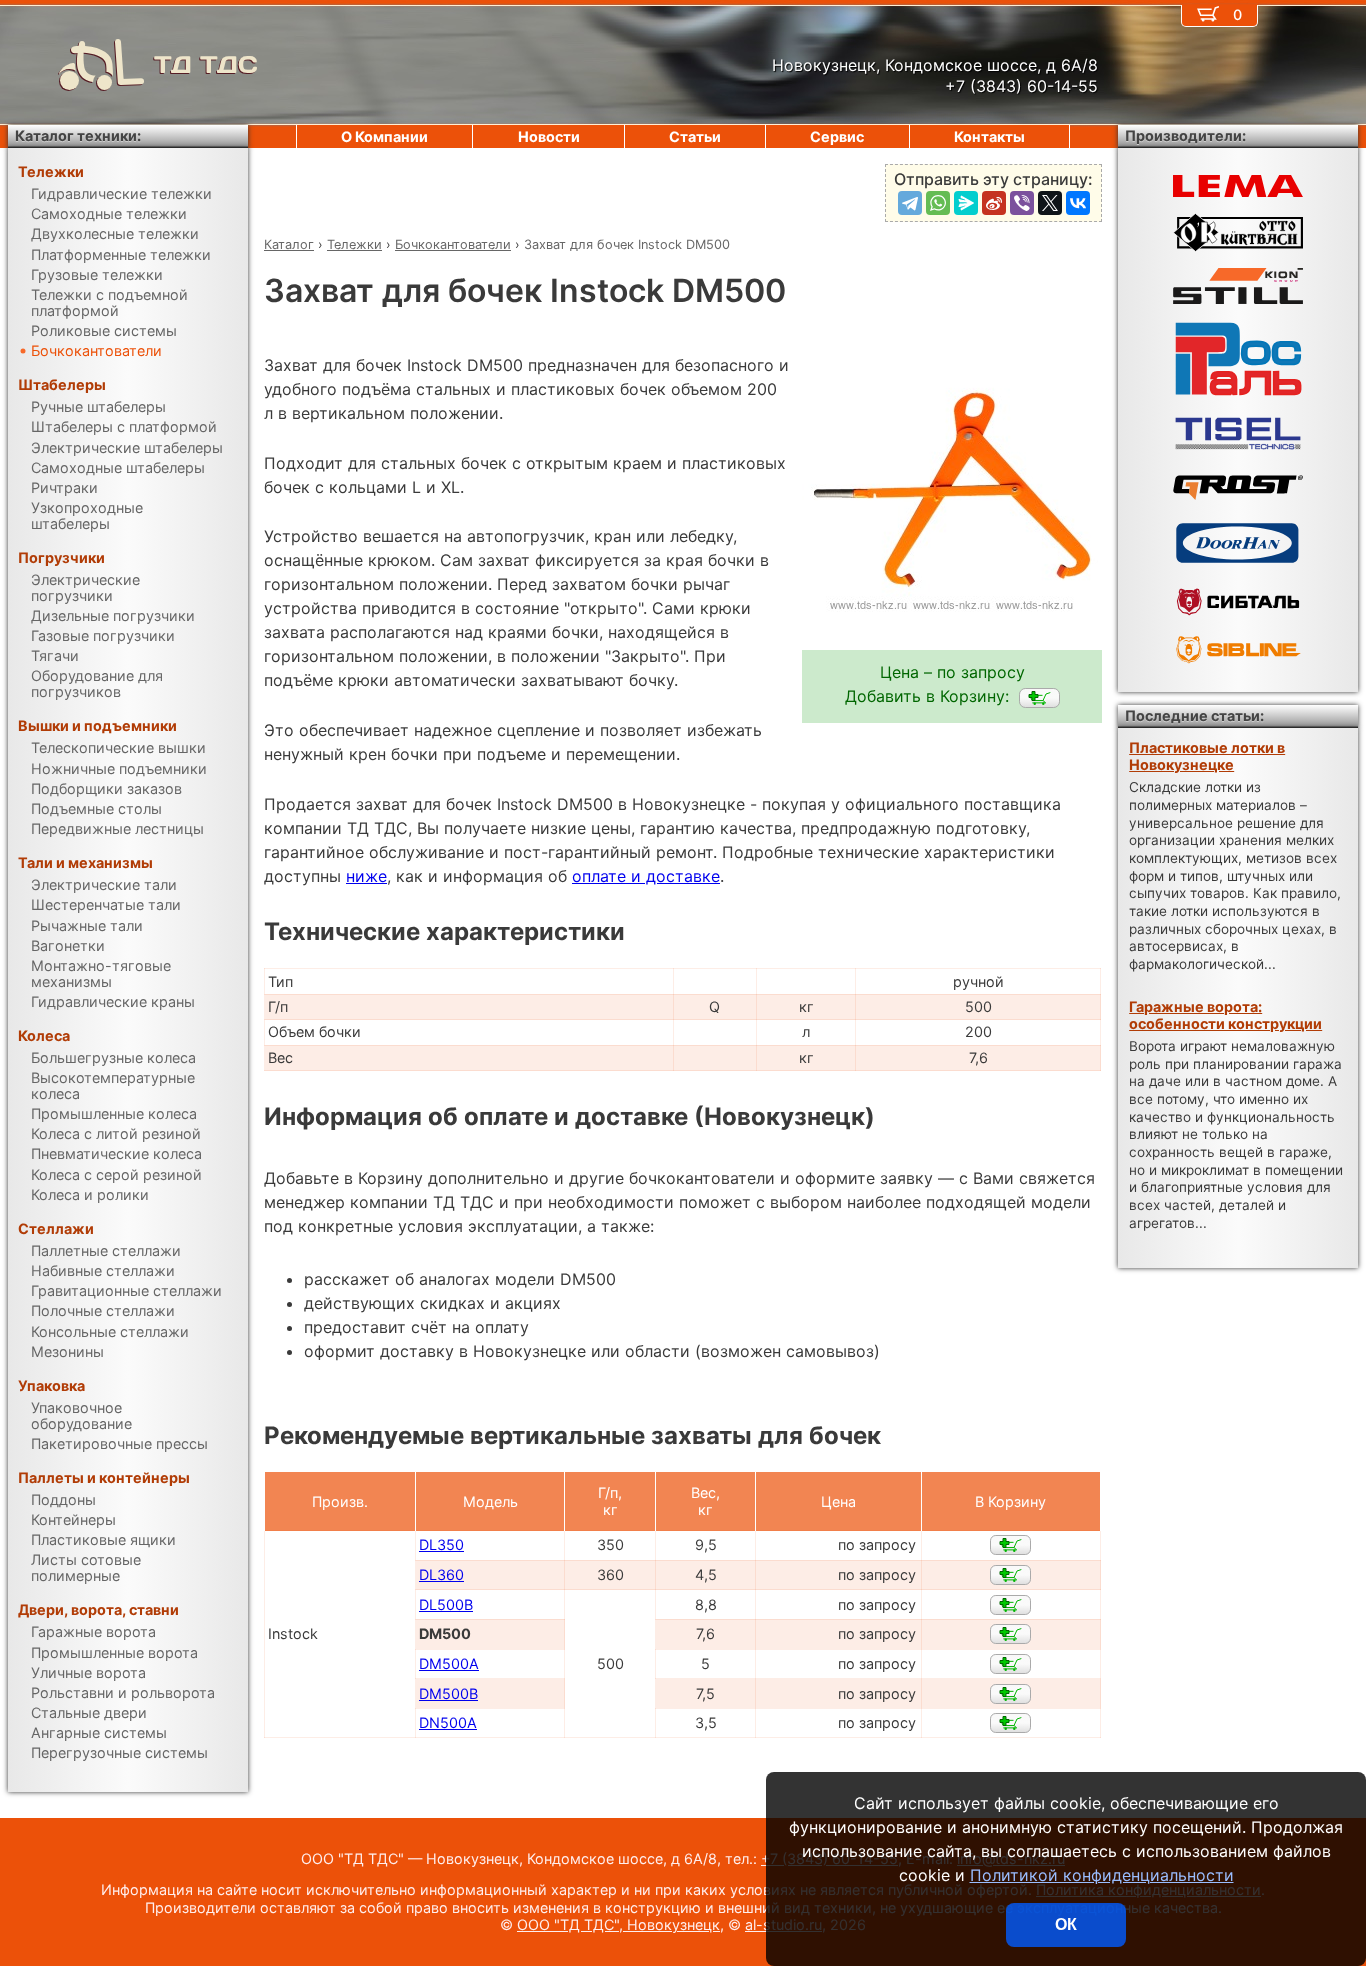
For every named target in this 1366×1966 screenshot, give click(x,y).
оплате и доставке (646, 876)
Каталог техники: (78, 135)
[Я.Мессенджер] (966, 203)
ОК (1066, 1924)
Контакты (989, 136)
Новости (549, 136)
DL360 (441, 1574)
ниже (366, 876)
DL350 (441, 1544)
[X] (1050, 203)
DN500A (448, 1722)
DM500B (448, 1693)
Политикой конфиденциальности (1102, 1875)
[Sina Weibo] (994, 203)
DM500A (449, 1663)
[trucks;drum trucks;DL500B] (1010, 1605)
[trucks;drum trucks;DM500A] (1010, 1664)
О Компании (384, 136)
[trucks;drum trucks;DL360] (1010, 1575)
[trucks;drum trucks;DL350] (1010, 1545)
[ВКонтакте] (1078, 203)
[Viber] (1022, 203)
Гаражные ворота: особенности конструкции (1225, 1015)
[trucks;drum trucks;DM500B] (1010, 1694)
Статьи (695, 136)
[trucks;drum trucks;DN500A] (1010, 1723)
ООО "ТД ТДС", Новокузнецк (618, 1924)
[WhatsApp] (938, 203)
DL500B (446, 1604)
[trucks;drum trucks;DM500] (1039, 698)
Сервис (837, 136)
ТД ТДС (206, 64)
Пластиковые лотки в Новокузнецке (1207, 756)
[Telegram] (910, 203)
